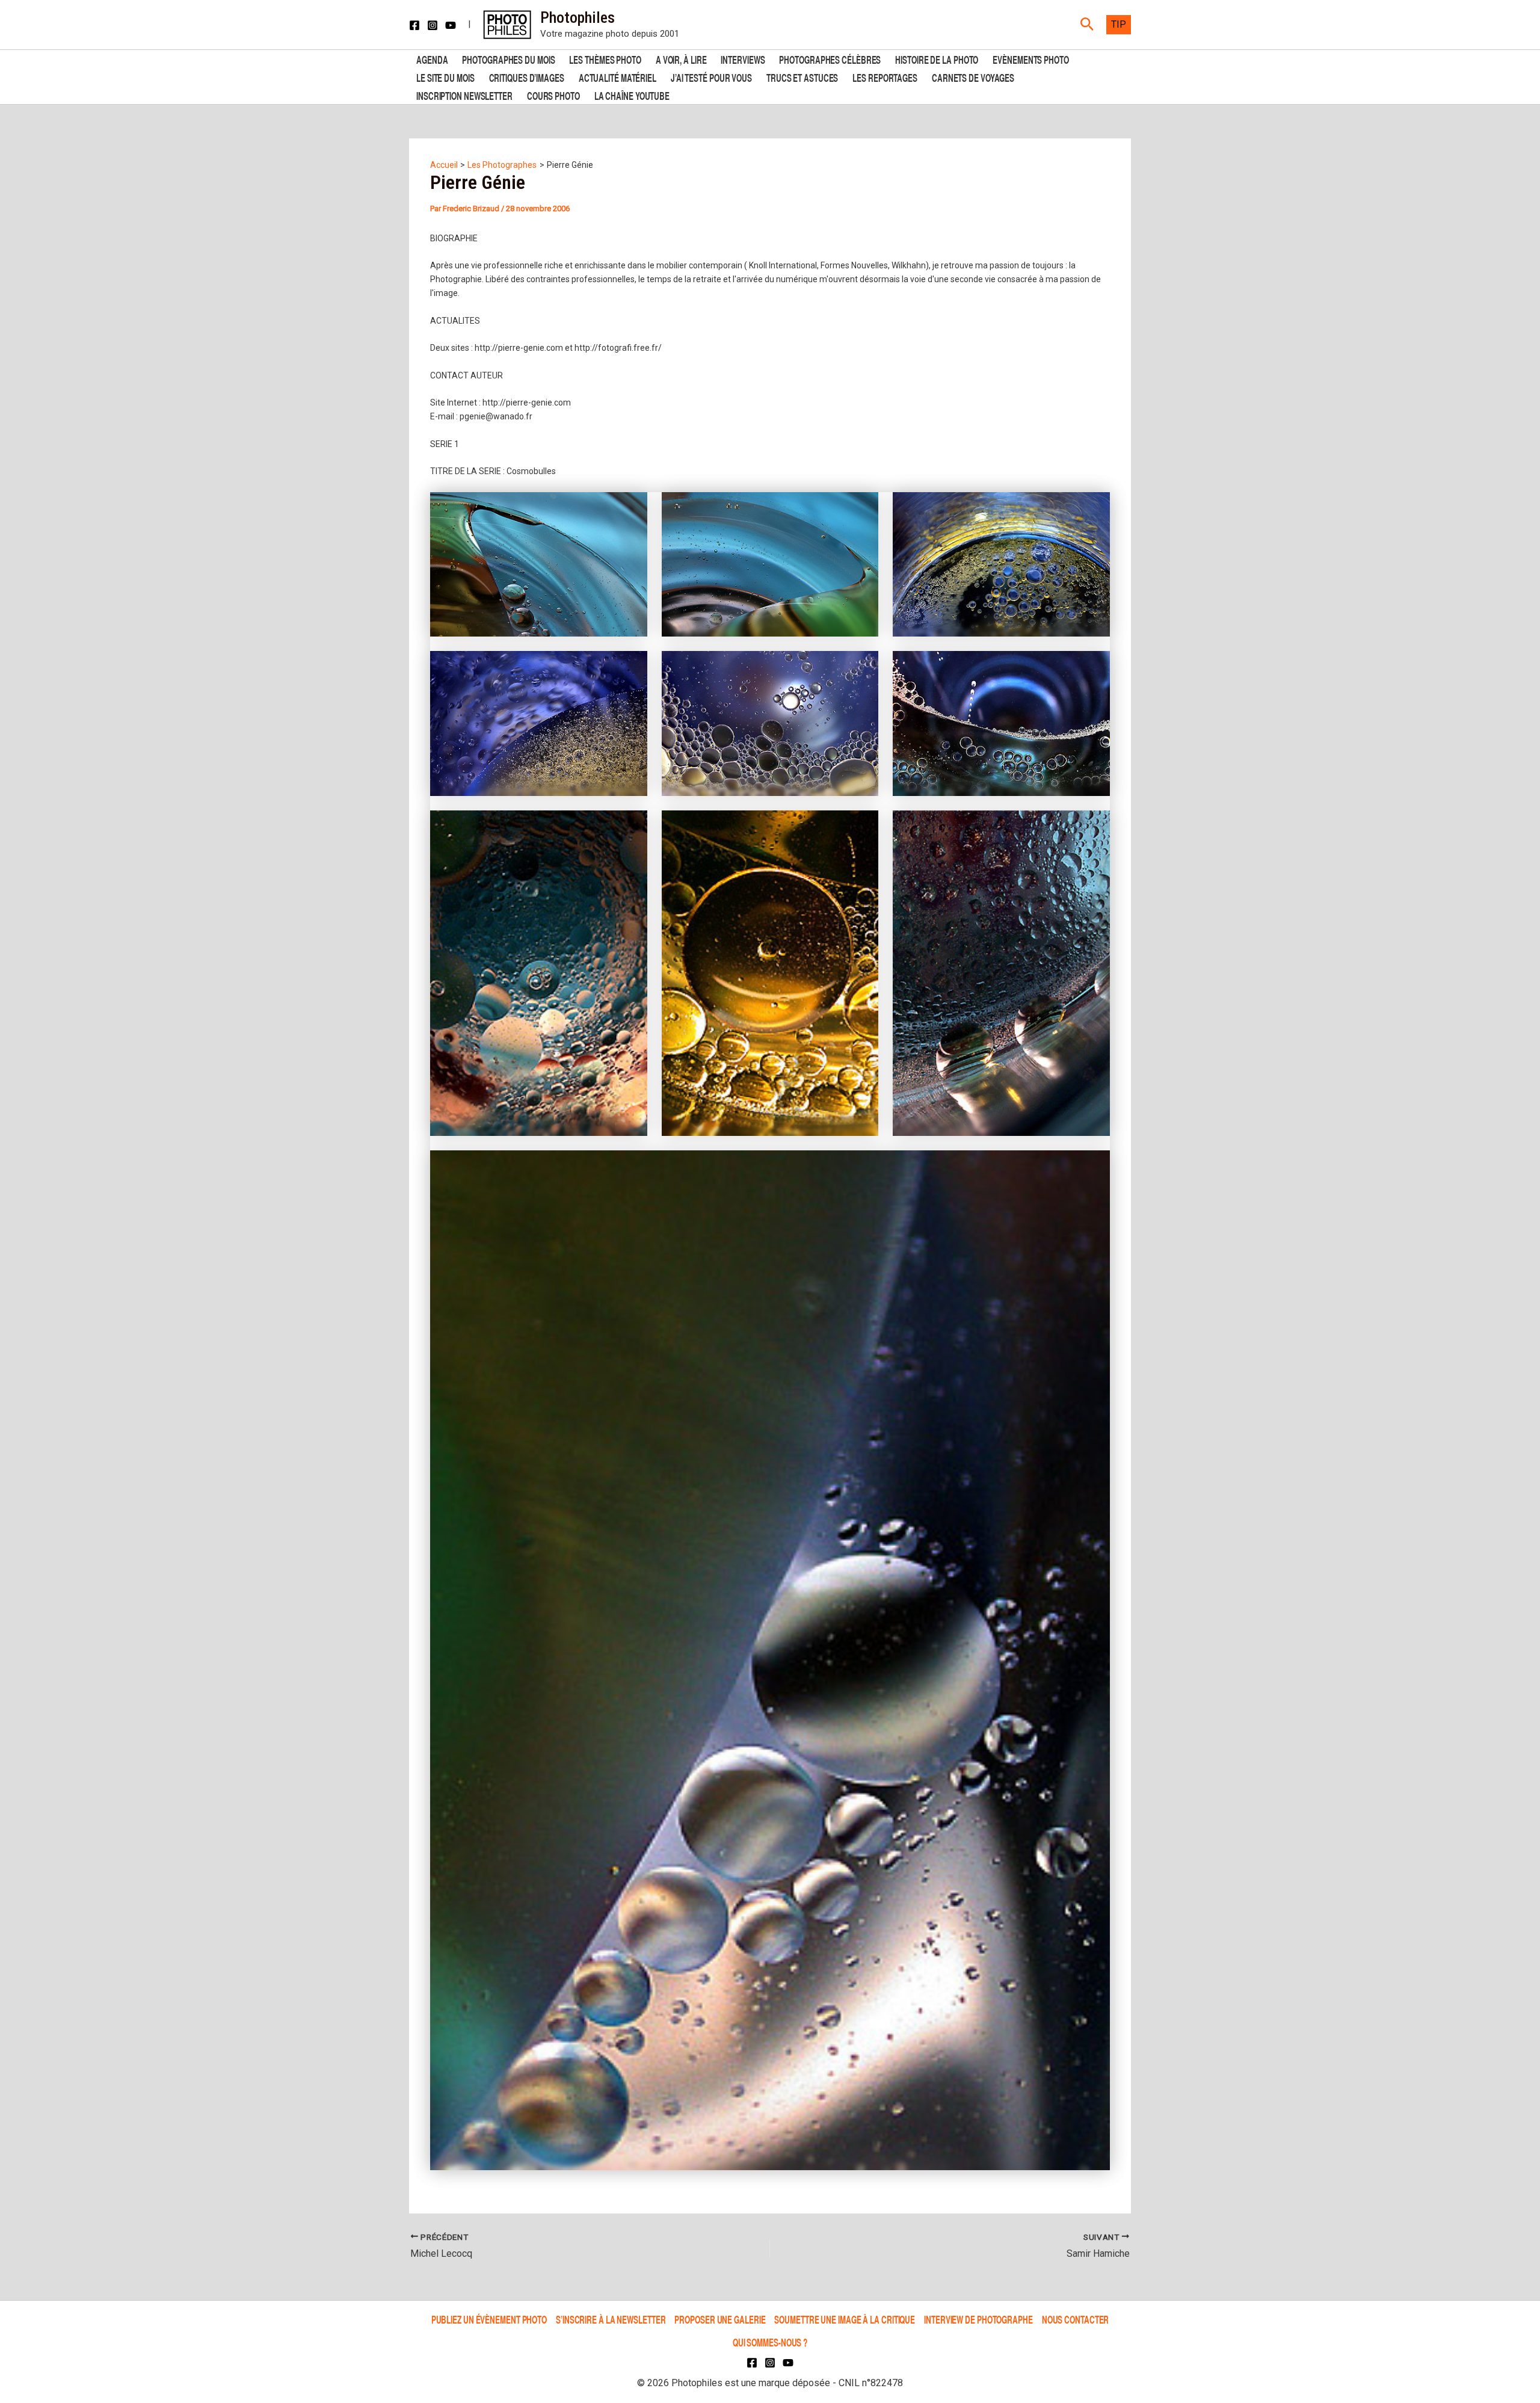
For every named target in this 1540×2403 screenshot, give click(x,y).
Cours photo (553, 95)
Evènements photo (1030, 59)
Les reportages (885, 77)
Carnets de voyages (973, 77)
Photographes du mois (508, 59)
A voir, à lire (681, 59)
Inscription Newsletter (464, 95)
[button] (1087, 25)
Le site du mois (445, 77)
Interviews (743, 59)
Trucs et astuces (802, 77)
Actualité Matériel (618, 77)
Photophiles (577, 17)
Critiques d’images (527, 77)
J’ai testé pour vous (711, 77)
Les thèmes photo (605, 59)
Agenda (432, 59)
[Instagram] (433, 25)
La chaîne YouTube (632, 95)
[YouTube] (451, 25)
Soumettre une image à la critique (845, 2319)
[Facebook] (414, 25)
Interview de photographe (978, 2319)
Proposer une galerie (720, 2319)
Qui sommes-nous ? (770, 2342)
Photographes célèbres (830, 59)
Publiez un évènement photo (489, 2319)
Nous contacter (1076, 2319)
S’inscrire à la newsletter (611, 2319)
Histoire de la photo (937, 59)
